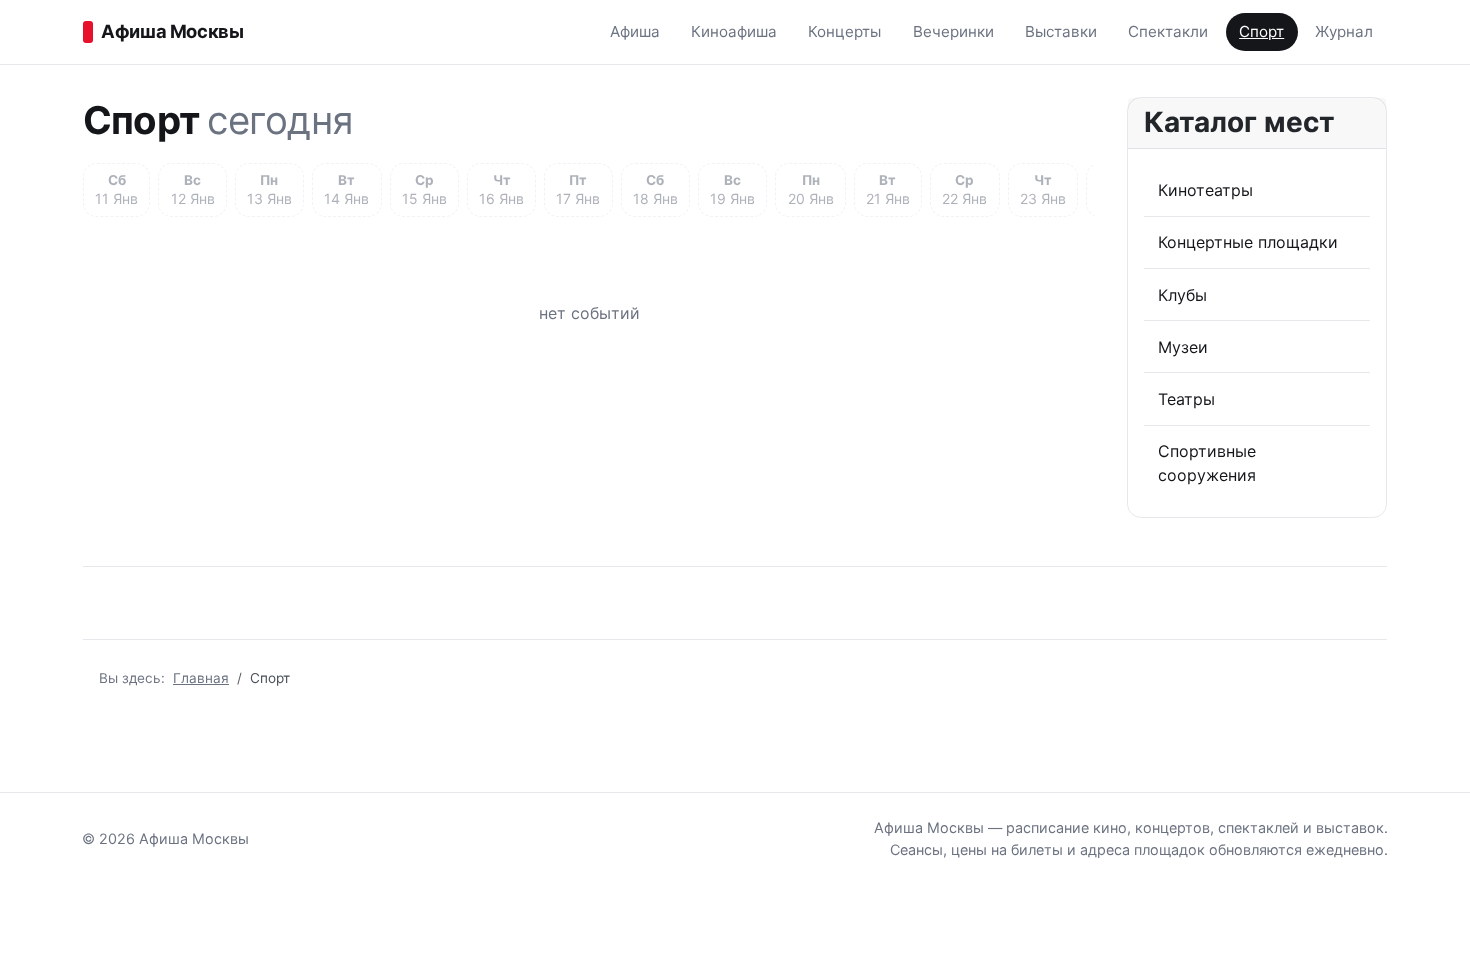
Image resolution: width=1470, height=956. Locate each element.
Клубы (1182, 295)
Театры (1186, 399)
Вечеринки (953, 31)
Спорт (1261, 31)
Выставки (1061, 31)
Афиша (635, 31)
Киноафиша (734, 31)
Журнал (1344, 31)
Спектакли (1168, 31)
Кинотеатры (1205, 190)
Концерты (844, 31)
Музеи (1183, 347)
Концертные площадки (1248, 242)
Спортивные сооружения (1207, 463)
